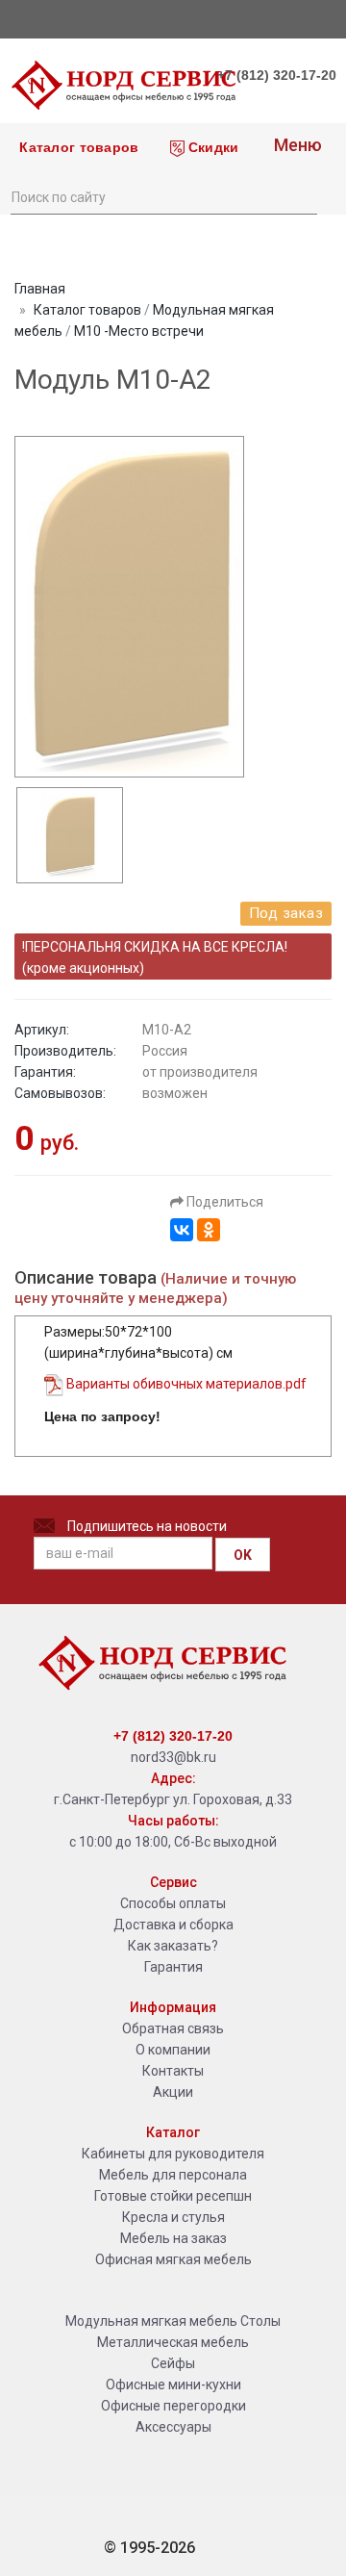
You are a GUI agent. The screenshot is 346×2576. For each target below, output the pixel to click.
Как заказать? (173, 1946)
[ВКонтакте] (182, 1230)
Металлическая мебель (173, 2342)
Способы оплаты (173, 1903)
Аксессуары (173, 2427)
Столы (260, 2321)
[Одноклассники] (209, 1230)
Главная (40, 289)
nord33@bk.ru (173, 1757)
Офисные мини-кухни (173, 2385)
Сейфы (173, 2363)
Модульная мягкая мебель (151, 2321)
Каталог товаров (77, 147)
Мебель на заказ (173, 2238)
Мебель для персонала (173, 2175)
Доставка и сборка (173, 1925)
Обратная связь (173, 2028)
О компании (173, 2050)
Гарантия (173, 1967)
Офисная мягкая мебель (173, 2259)
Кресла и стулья (173, 2217)
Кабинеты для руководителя (173, 2154)
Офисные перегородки (173, 2406)
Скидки (212, 147)
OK (243, 1555)
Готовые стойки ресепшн (173, 2196)
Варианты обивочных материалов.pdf (185, 1384)
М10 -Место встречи (139, 331)
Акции (173, 2092)
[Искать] (302, 195)
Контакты (173, 2071)
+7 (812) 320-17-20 (277, 75)
